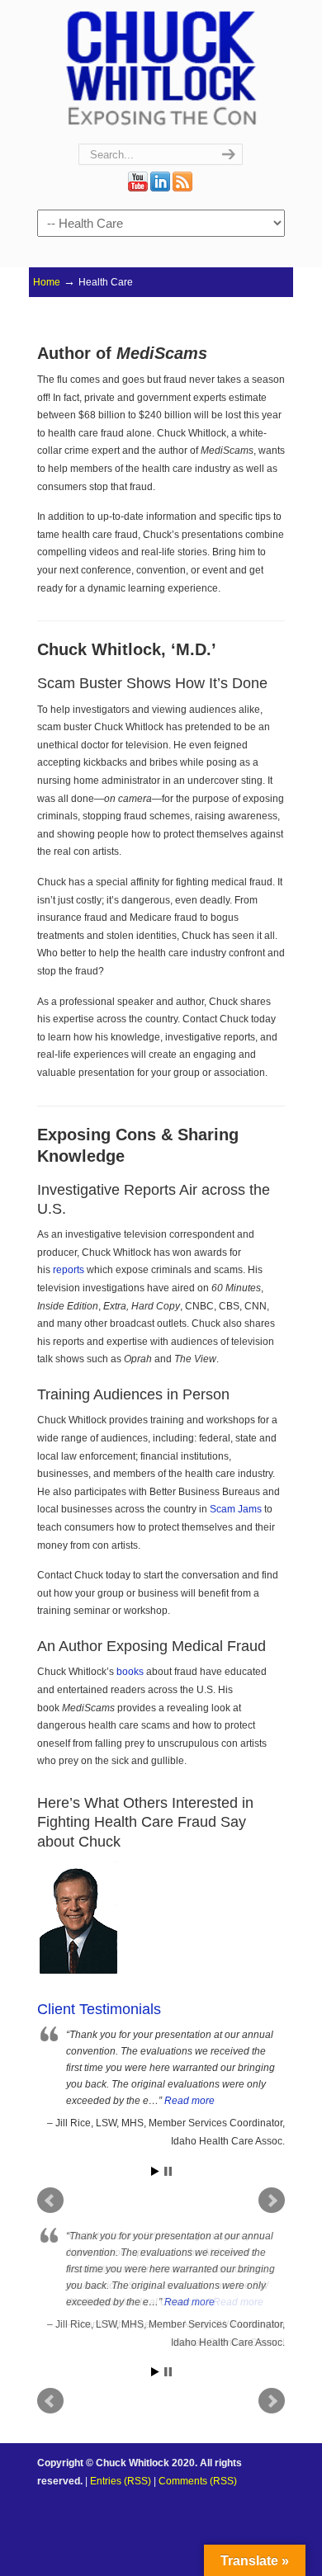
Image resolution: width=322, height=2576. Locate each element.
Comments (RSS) (198, 2481)
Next (272, 2401)
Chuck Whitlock (161, 67)
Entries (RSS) (121, 2481)
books (130, 1672)
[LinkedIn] (160, 188)
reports (69, 1270)
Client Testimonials (99, 2009)
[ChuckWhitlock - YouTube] (138, 188)
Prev (50, 2401)
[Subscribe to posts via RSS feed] (182, 188)
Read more (189, 2101)
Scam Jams (236, 1509)
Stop (168, 2171)
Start (155, 2171)
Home (47, 282)
